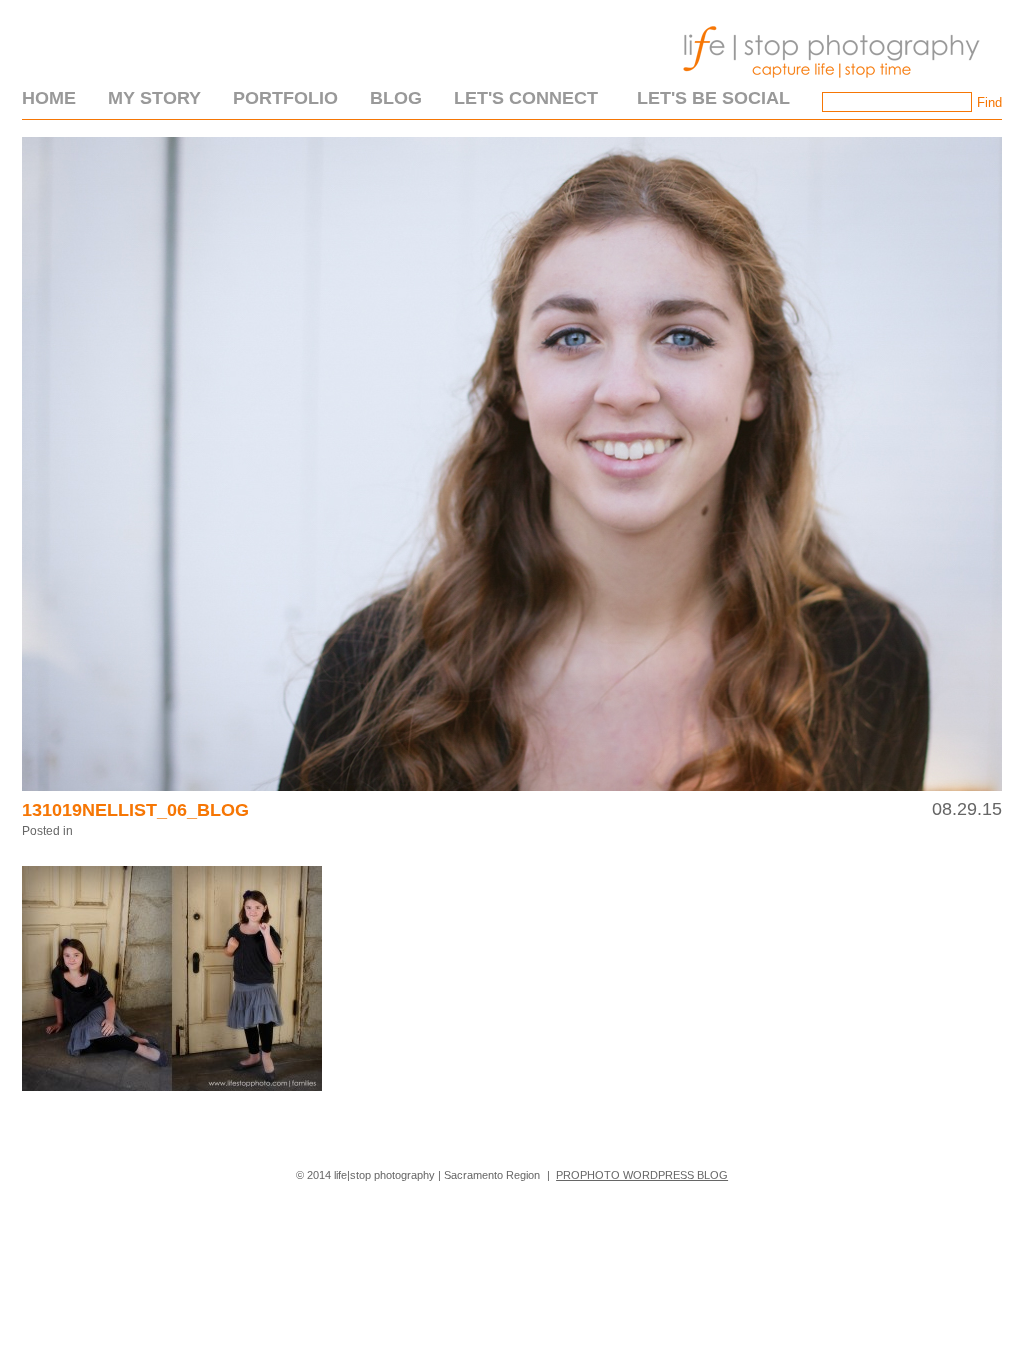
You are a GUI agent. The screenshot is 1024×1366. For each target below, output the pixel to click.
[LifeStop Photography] (827, 84)
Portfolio (285, 98)
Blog (396, 98)
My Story (154, 98)
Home (49, 98)
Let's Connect (526, 98)
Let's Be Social (713, 98)
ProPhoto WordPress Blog (642, 1175)
